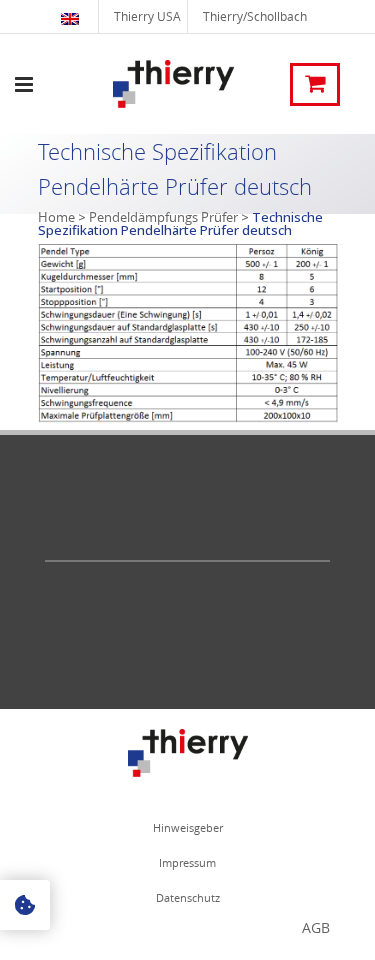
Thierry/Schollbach (255, 16)
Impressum (187, 862)
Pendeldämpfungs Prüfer (163, 217)
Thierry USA (147, 16)
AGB (316, 927)
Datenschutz (188, 897)
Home (56, 217)
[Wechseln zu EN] (72, 16)
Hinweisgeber (188, 827)
